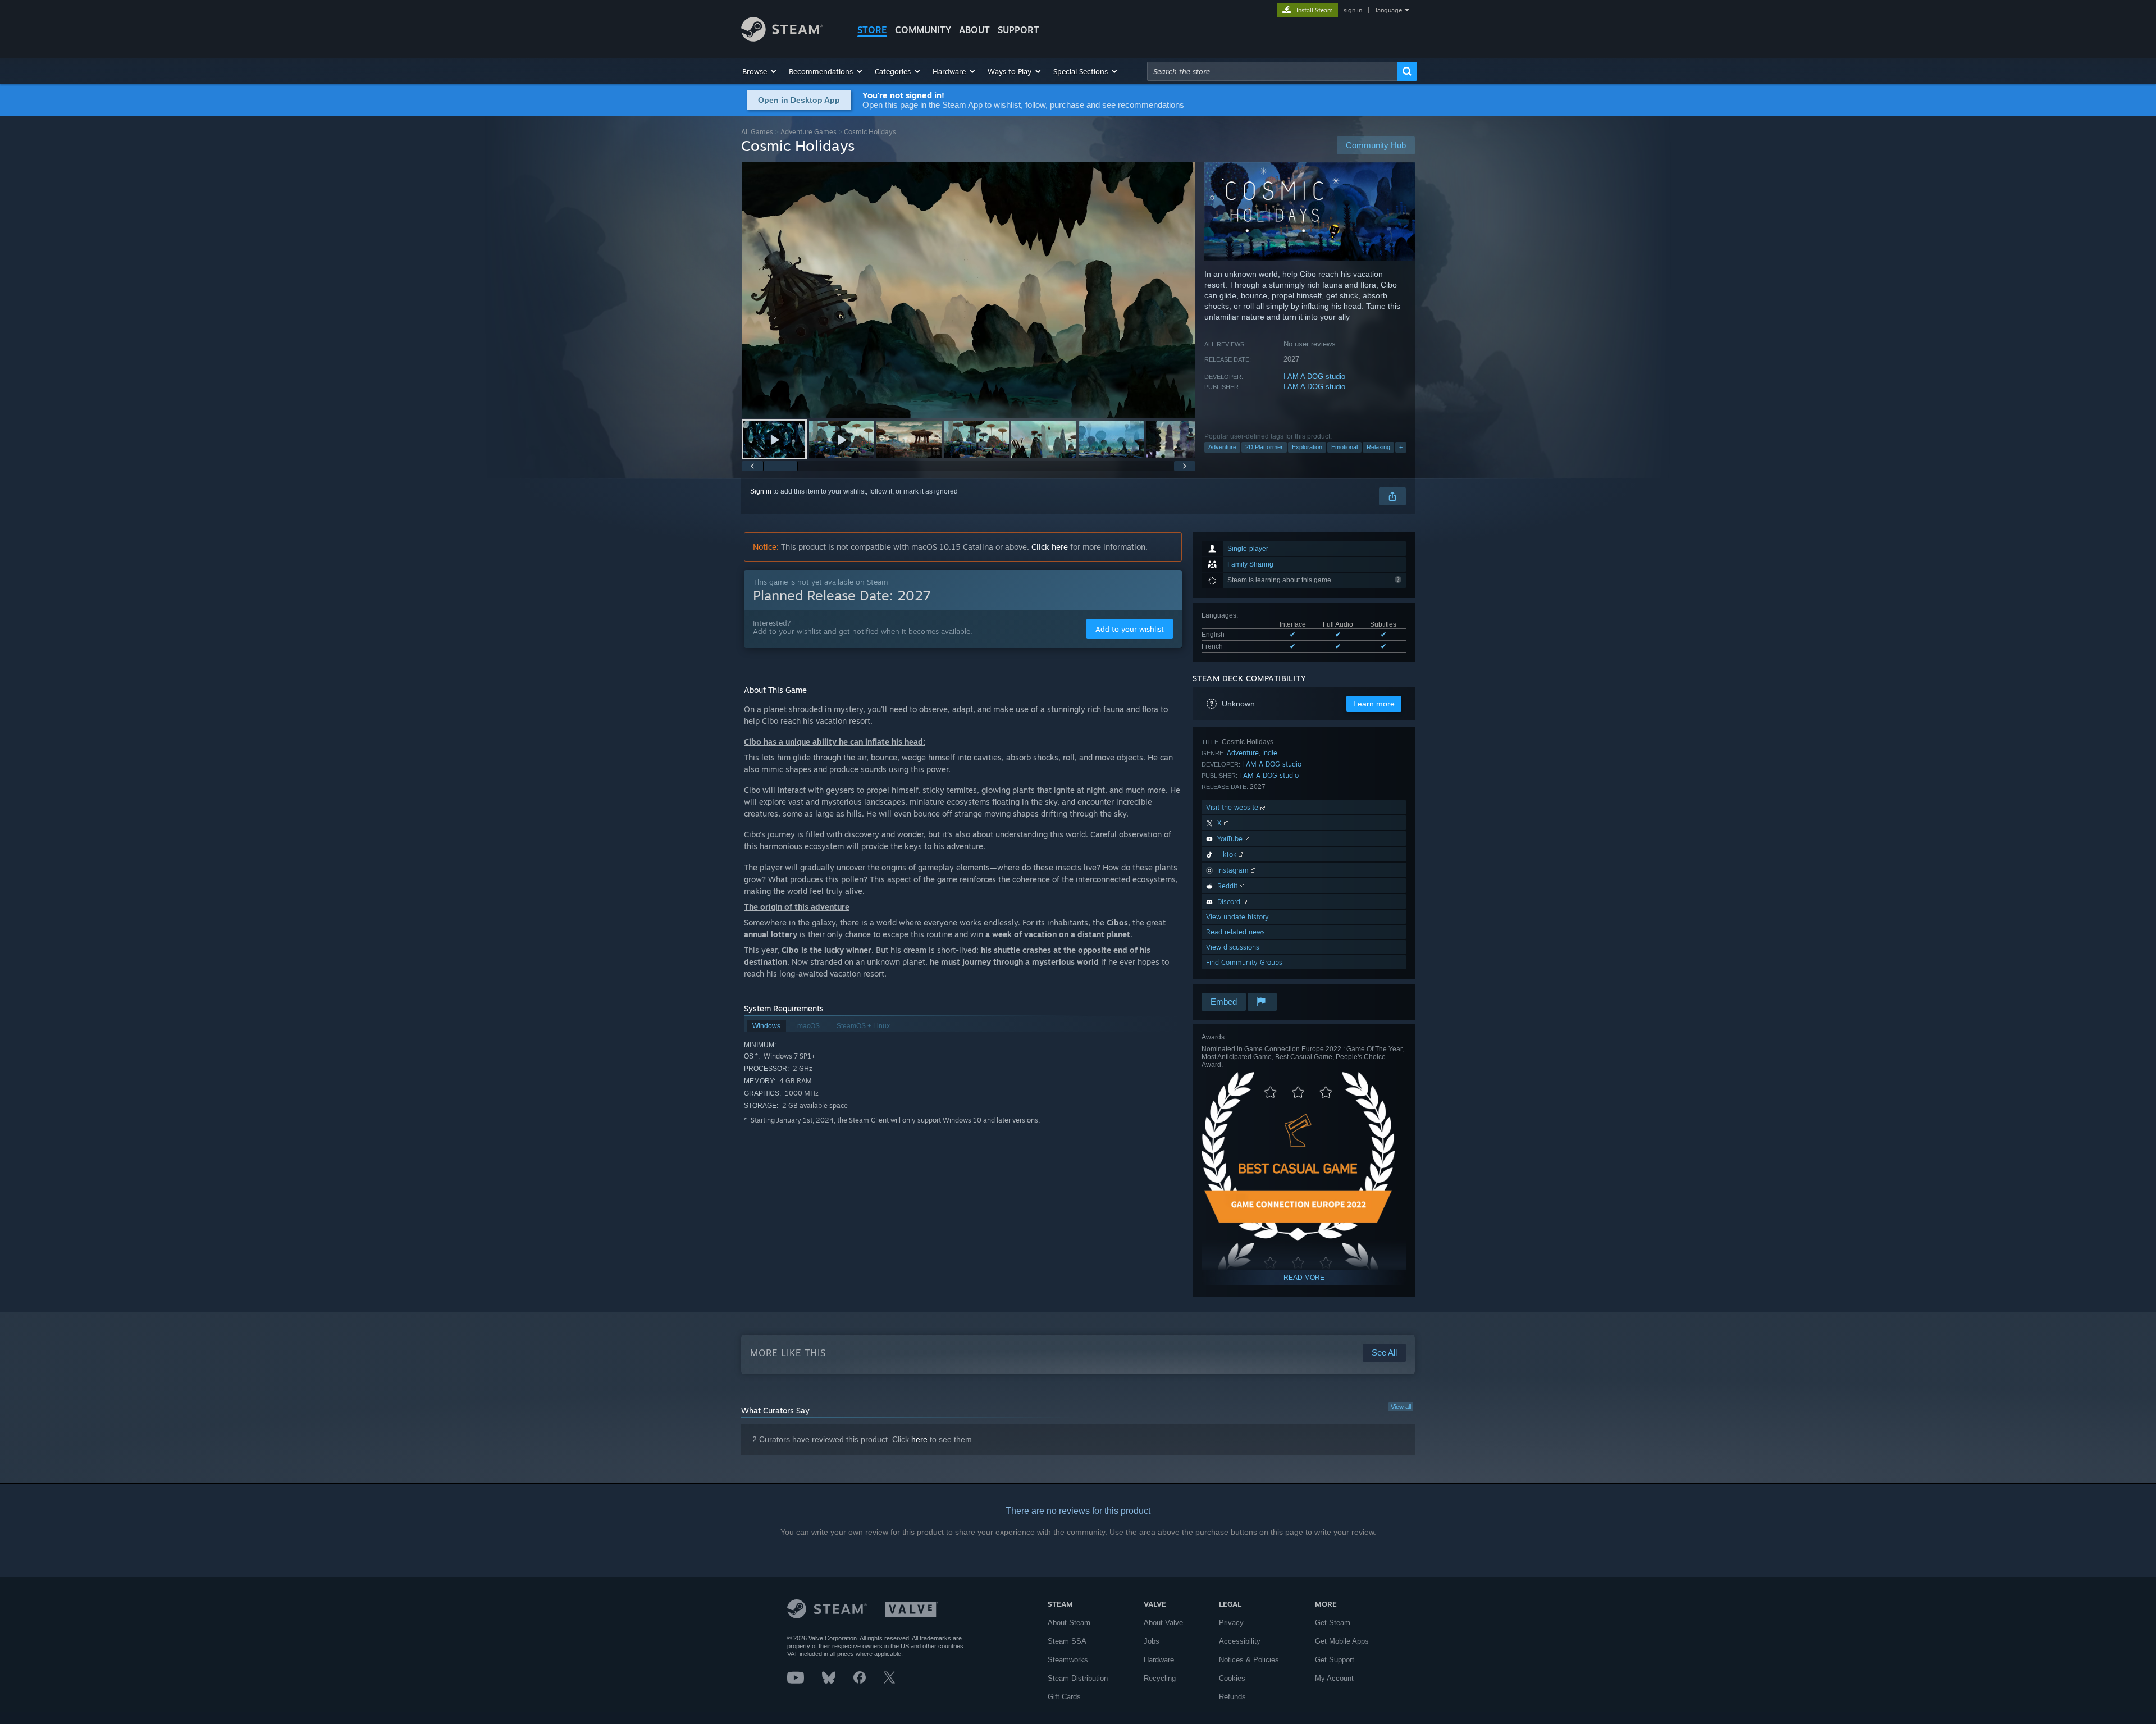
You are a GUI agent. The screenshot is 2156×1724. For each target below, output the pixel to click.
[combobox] (1272, 71)
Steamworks (1068, 1660)
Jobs (1152, 1641)
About (974, 30)
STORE (872, 30)
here (919, 1439)
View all (1401, 1407)
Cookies (1232, 1678)
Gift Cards (1064, 1697)
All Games (757, 132)
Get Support (1335, 1660)
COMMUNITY (923, 30)
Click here (1050, 547)
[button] (760, 71)
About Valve (1163, 1623)
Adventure (1222, 447)
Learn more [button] (1374, 704)
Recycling (1160, 1678)
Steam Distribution (1078, 1678)
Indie (1270, 753)
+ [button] (1401, 447)
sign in (1353, 10)
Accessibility (1240, 1641)
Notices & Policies (1249, 1660)
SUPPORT (1018, 30)
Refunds (1232, 1697)
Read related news (1235, 932)
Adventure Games (808, 132)
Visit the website (1233, 807)
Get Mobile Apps (1342, 1641)
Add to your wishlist (1130, 629)
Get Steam (1333, 1623)
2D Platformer (1264, 447)
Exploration (1307, 447)
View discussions (1233, 947)
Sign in (761, 491)
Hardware (1159, 1660)
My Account (1334, 1678)
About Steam (1069, 1623)
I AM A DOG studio (1314, 377)
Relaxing (1378, 447)
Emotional (1344, 447)
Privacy (1231, 1623)
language (1389, 10)
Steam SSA (1067, 1641)
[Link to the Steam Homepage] (782, 38)
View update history (1237, 917)
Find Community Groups (1244, 962)
